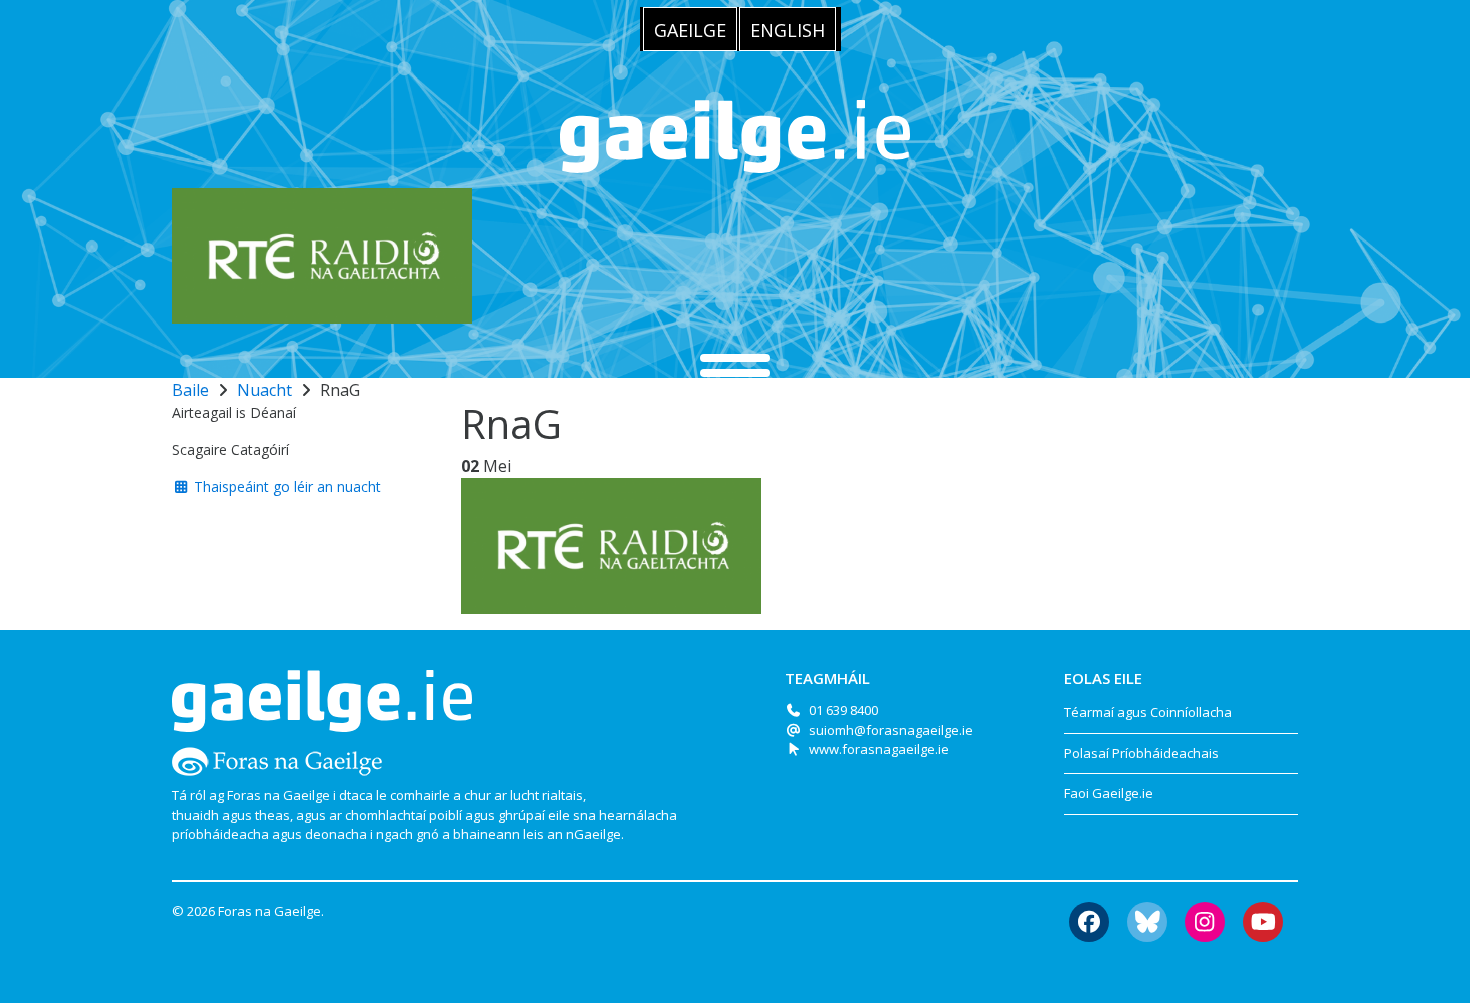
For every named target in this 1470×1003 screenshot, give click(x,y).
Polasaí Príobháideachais (1141, 753)
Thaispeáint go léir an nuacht (285, 486)
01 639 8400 (843, 710)
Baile (190, 390)
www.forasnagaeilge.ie (879, 749)
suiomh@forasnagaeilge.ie (891, 730)
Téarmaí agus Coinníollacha (1148, 712)
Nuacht (264, 390)
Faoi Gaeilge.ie (1108, 793)
